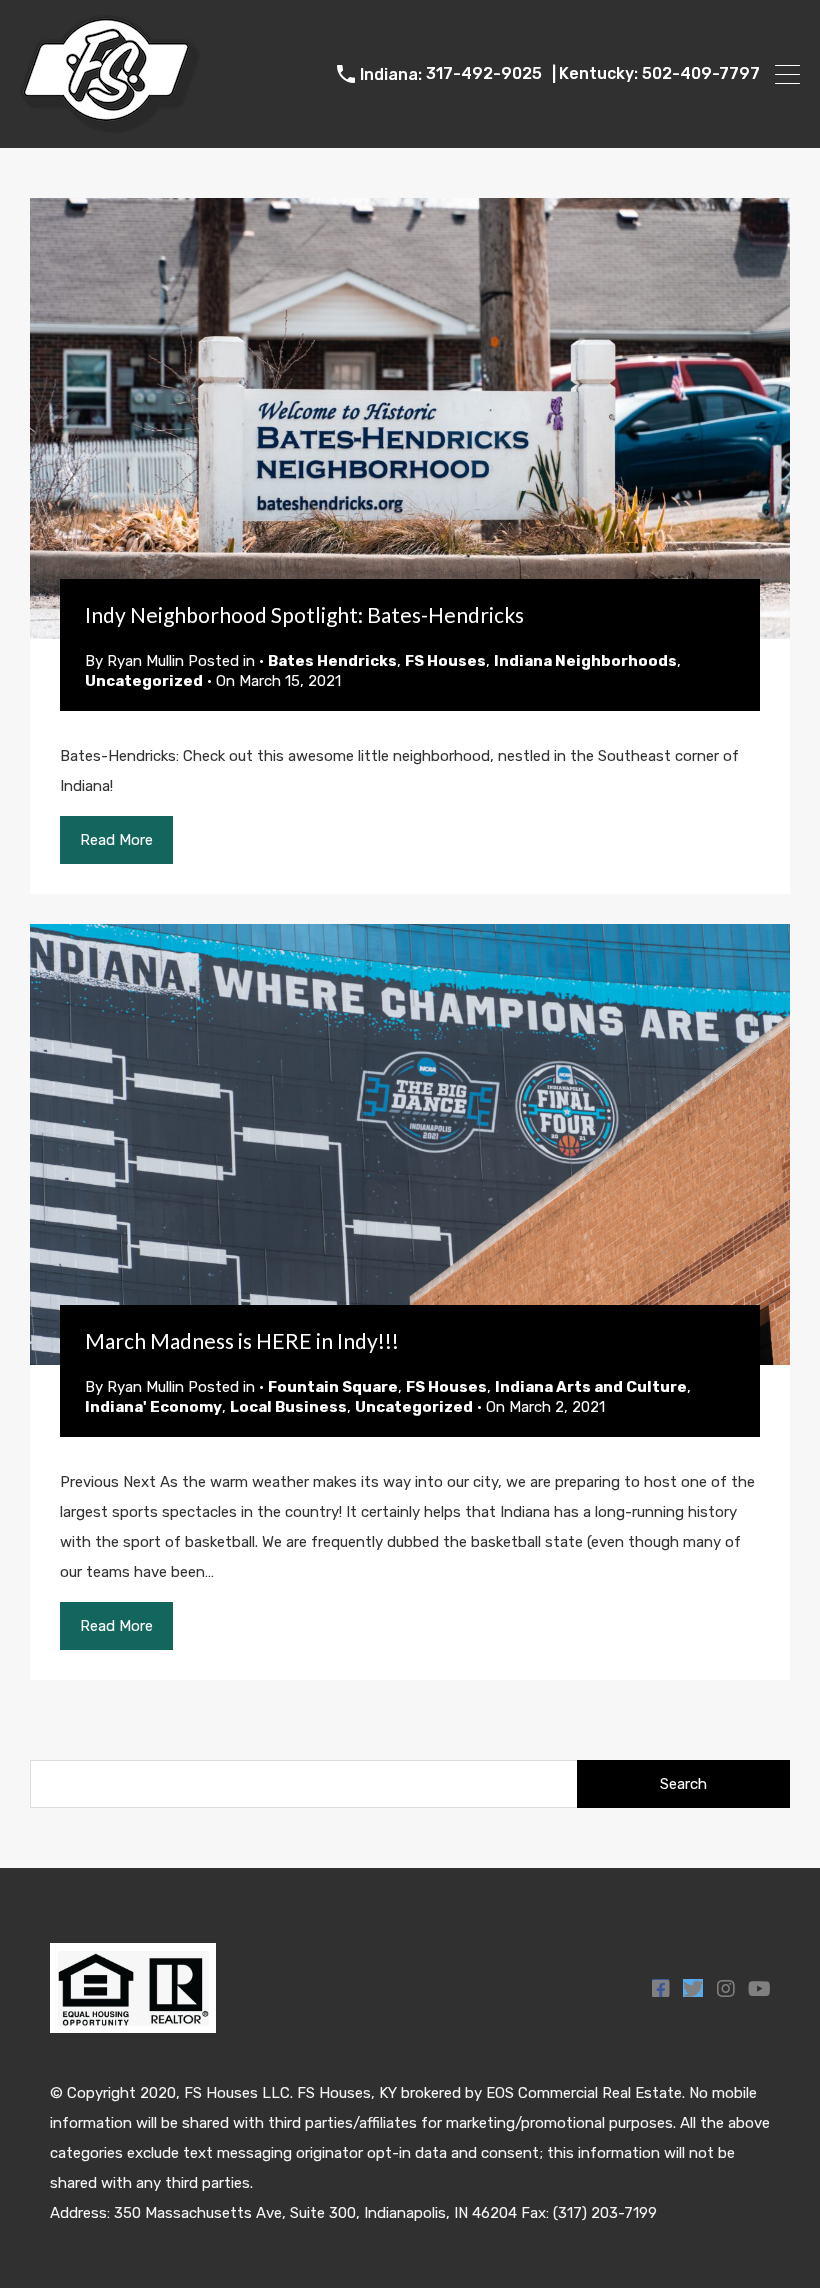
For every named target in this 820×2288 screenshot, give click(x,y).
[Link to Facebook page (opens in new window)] (660, 1988)
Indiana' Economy (153, 1407)
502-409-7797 (701, 73)
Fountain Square (333, 1387)
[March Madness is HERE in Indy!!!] (410, 1144)
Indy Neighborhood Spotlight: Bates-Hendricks (304, 614)
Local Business (288, 1407)
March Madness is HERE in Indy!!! (242, 1340)
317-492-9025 (484, 73)
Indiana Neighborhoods (585, 661)
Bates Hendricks (332, 661)
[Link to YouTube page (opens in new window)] (759, 1988)
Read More (116, 840)
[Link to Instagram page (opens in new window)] (725, 1988)
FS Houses (445, 661)
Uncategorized (144, 681)
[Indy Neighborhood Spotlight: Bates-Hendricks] (410, 418)
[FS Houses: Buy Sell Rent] (110, 124)
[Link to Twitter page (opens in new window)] (693, 1988)
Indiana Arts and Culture (591, 1387)
